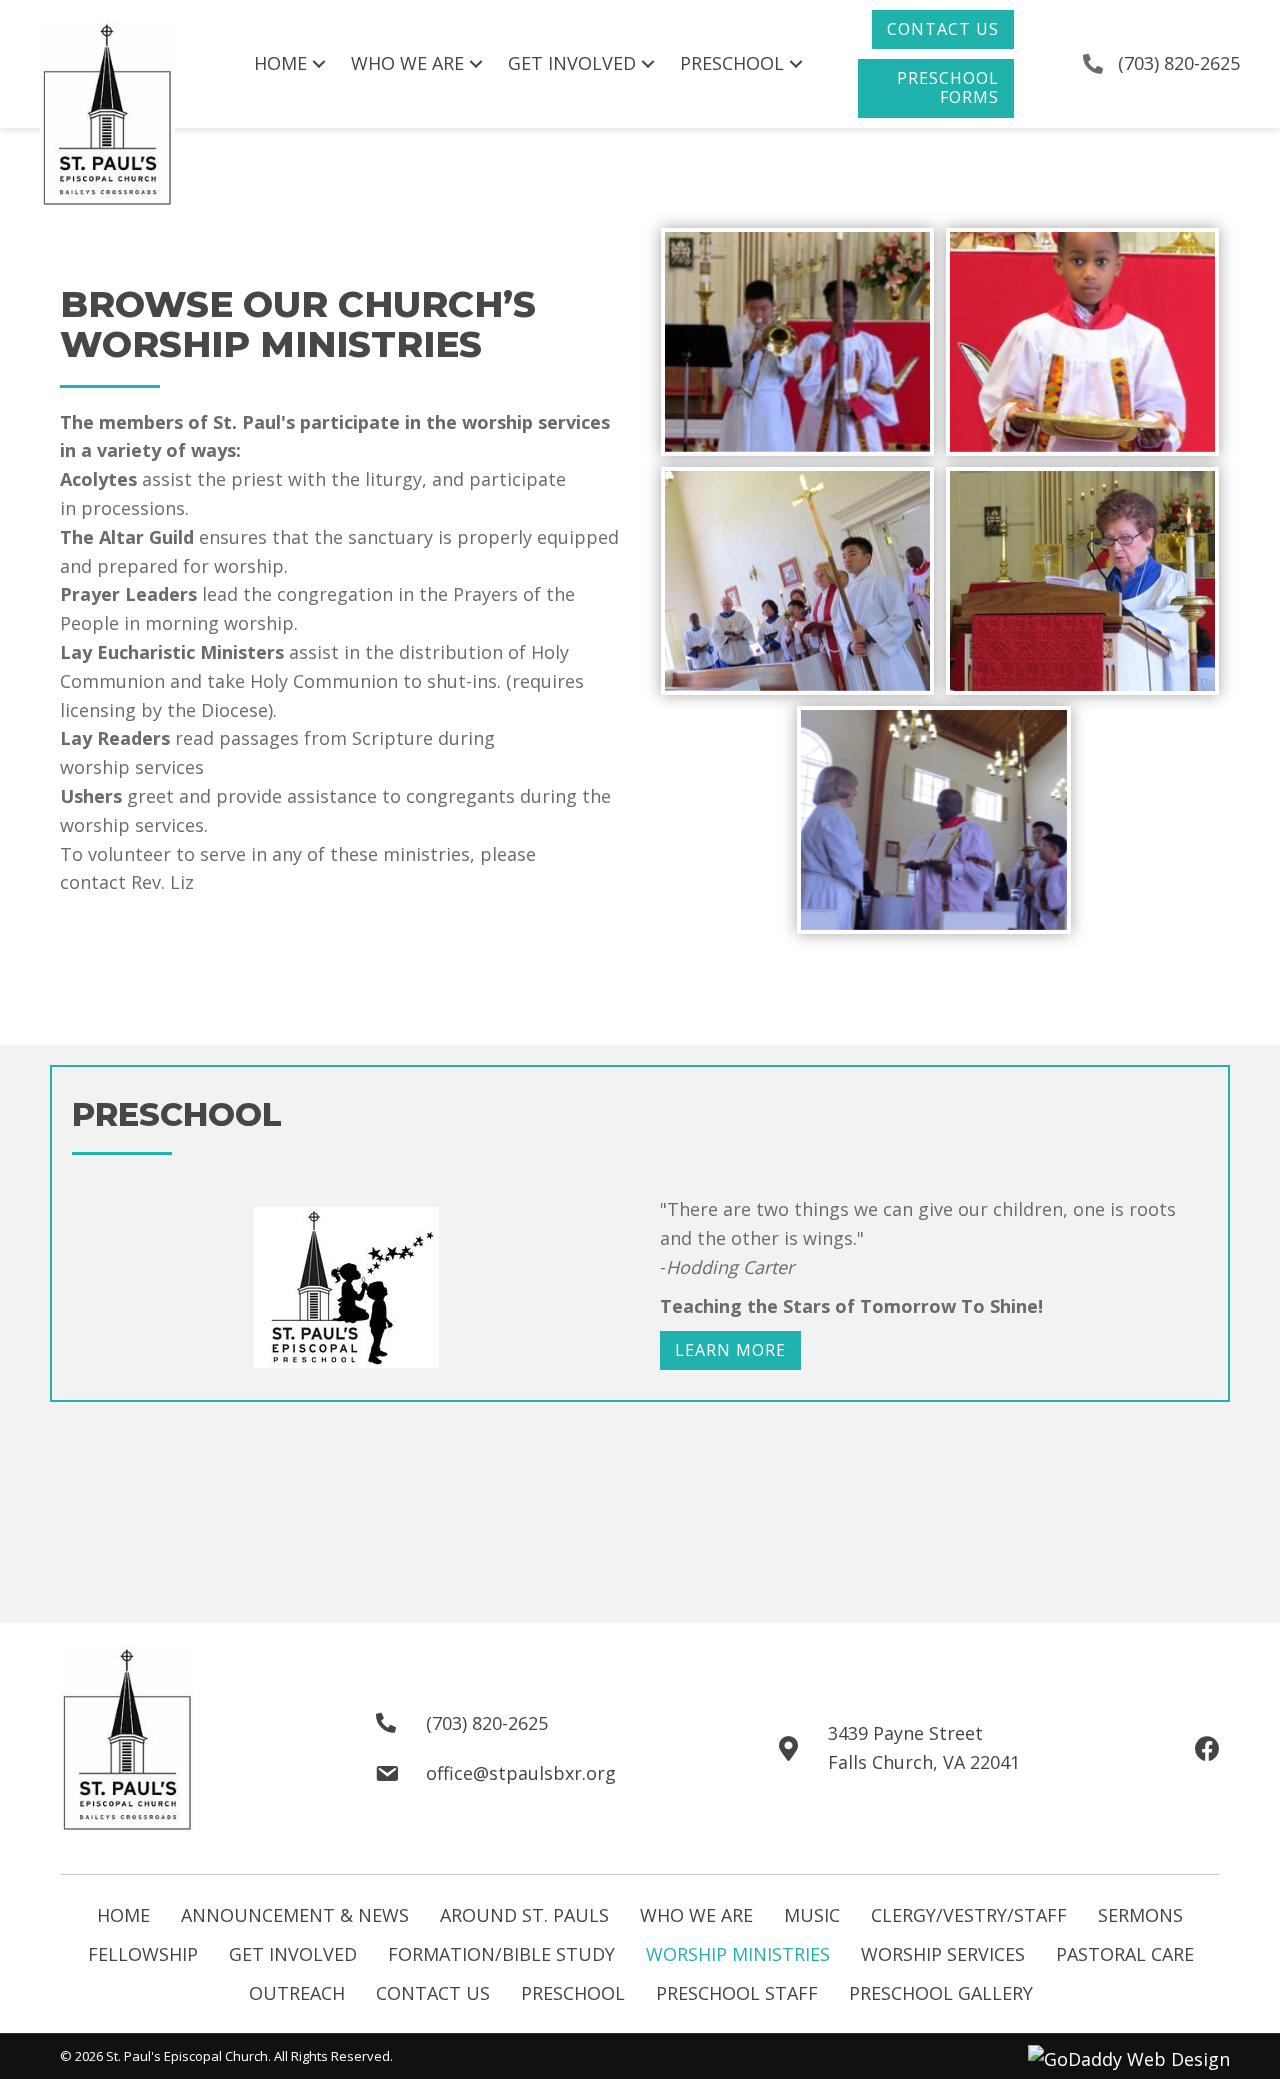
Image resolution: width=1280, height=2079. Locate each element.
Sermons (1140, 1915)
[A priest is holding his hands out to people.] (934, 820)
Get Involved (293, 1954)
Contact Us (433, 1993)
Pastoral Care (1125, 1954)
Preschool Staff (737, 1993)
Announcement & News (295, 1915)
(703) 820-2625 (1179, 63)
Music (812, 1915)
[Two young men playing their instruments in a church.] (798, 342)
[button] (943, 29)
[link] (292, 63)
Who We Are (696, 1915)
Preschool (573, 1993)
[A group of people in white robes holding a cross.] (798, 581)
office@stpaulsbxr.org (521, 1773)
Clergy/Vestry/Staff (969, 1915)
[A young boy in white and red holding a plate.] (1083, 342)
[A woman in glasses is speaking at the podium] (1083, 581)
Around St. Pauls (524, 1915)
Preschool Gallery (941, 1993)
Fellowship (143, 1954)
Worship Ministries (738, 1954)
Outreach (297, 1993)
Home (123, 1915)
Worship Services (943, 1954)
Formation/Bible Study (501, 1954)
